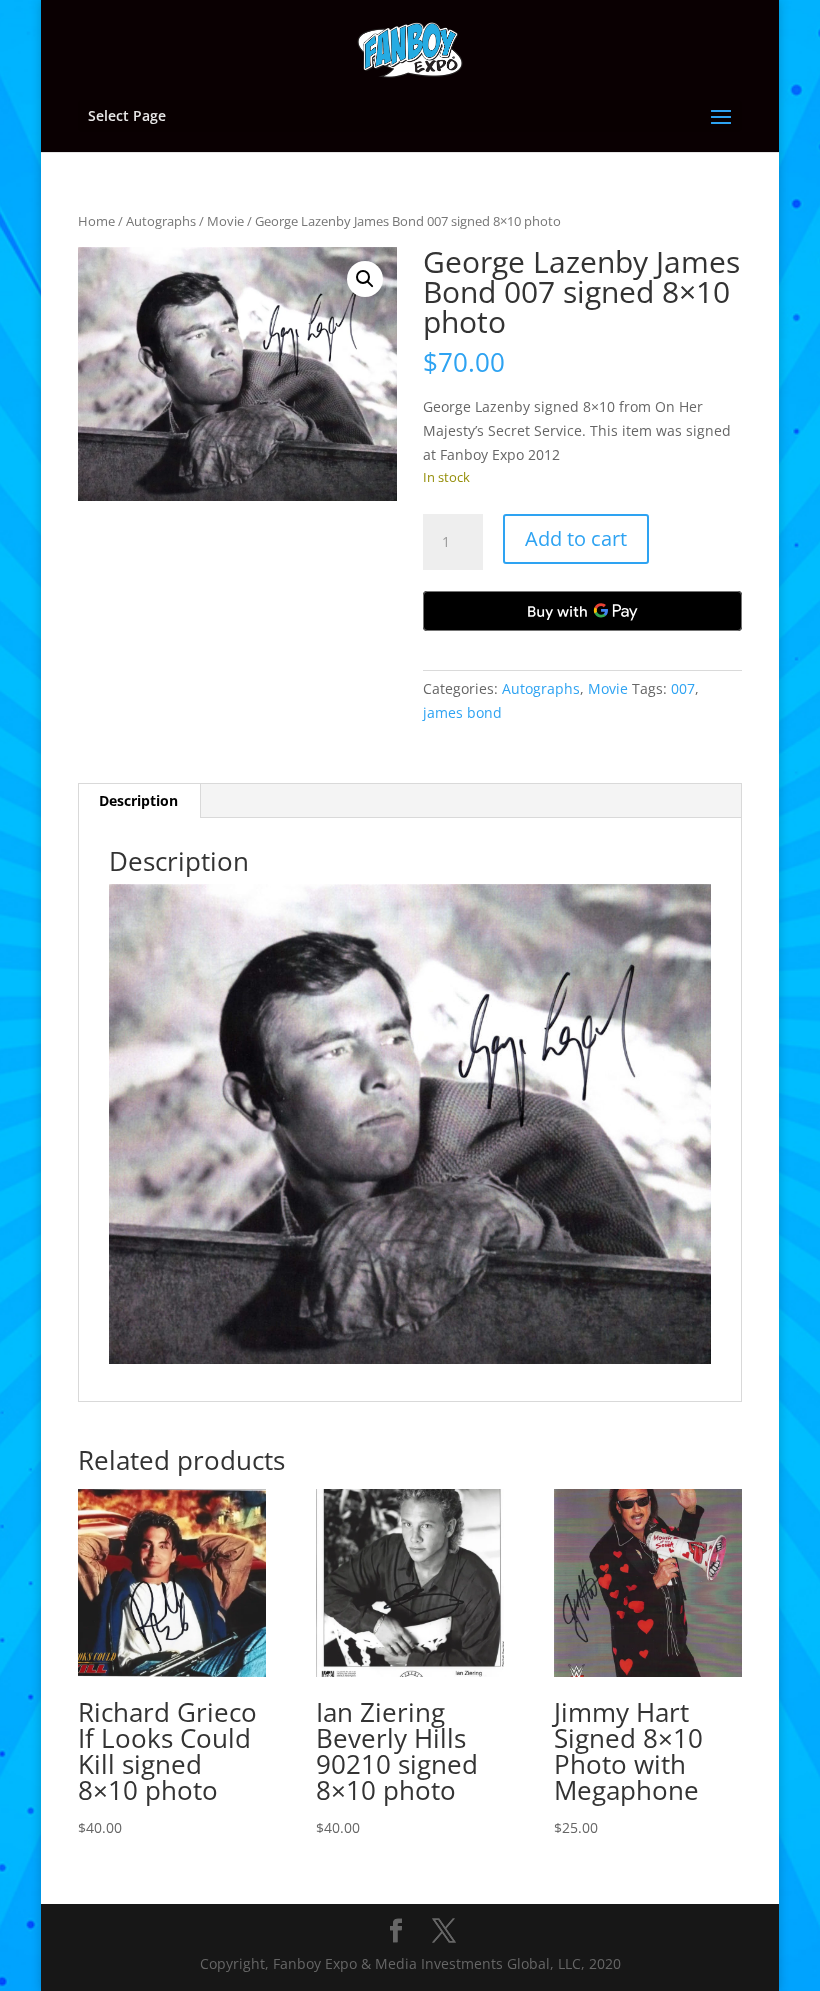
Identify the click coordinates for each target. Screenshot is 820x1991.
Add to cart (576, 538)
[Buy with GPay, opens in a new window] (582, 611)
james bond (462, 712)
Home (96, 221)
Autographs (161, 221)
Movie (225, 221)
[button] (365, 279)
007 (683, 688)
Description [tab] (138, 800)
